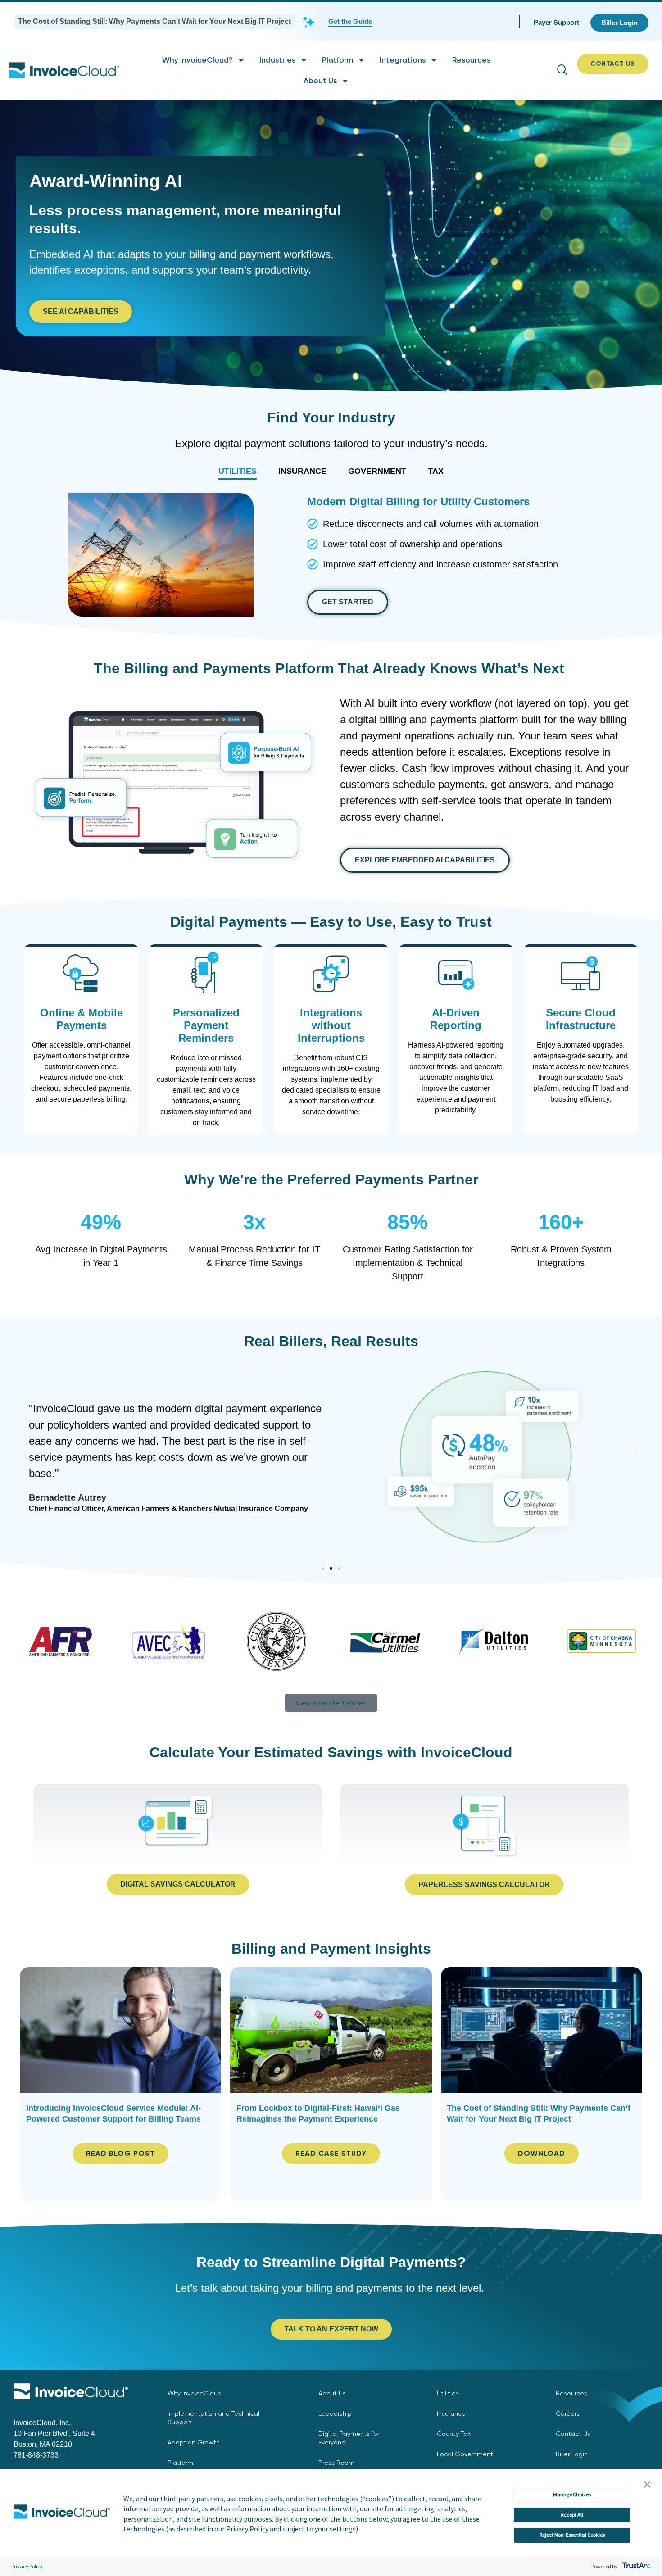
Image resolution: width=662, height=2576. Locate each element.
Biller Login (572, 2454)
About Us (320, 81)
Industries (277, 60)
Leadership (335, 2413)
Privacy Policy (27, 2566)
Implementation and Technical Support (213, 2418)
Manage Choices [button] (572, 2494)
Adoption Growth (194, 2442)
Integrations (403, 60)
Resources (471, 60)
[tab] (238, 471)
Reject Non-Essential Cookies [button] (572, 2535)
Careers (568, 2413)
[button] (647, 2485)
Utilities (448, 2393)
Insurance (451, 2413)
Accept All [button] (572, 2515)
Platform (338, 60)
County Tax (454, 2434)
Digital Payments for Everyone (349, 2438)
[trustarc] (636, 2566)
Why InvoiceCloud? (197, 60)
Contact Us (573, 2434)
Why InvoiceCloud (195, 2393)
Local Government (465, 2454)
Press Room (336, 2463)
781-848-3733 (36, 2455)
